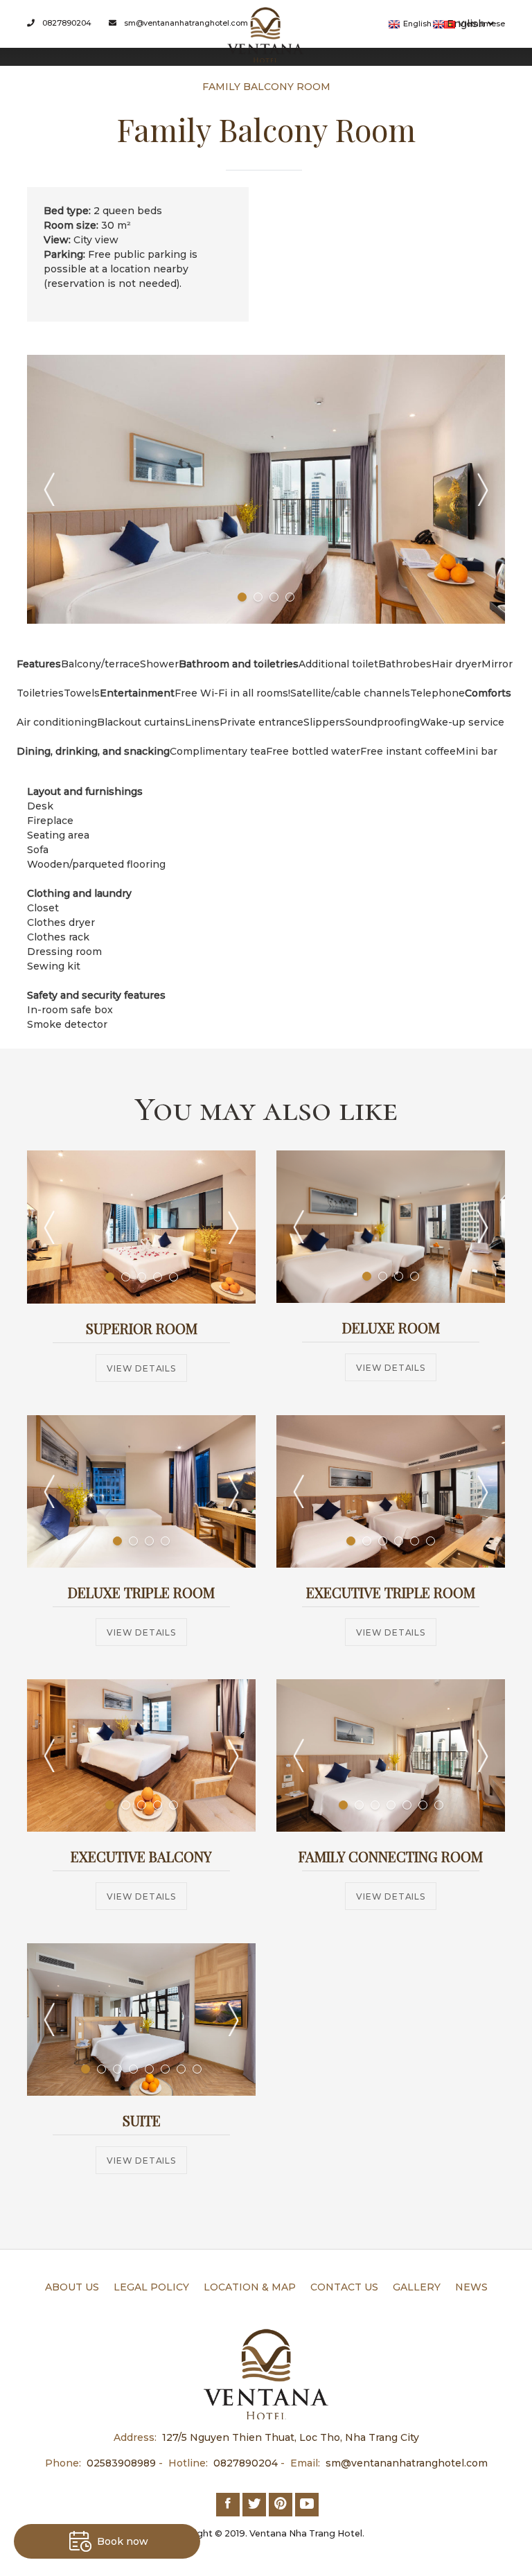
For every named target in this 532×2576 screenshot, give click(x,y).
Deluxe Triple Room (141, 1592)
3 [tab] (274, 597)
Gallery (417, 2287)
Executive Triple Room (391, 1592)
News (471, 2287)
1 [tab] (242, 597)
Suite (142, 2120)
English (466, 24)
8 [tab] (197, 2069)
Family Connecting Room (391, 1856)
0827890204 (66, 23)
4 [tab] (290, 597)
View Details (141, 1368)
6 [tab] (431, 1541)
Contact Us (344, 2287)
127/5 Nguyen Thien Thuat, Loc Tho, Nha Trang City (291, 2437)
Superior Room (142, 1328)
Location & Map (250, 2287)
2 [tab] (258, 597)
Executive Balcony (141, 1856)
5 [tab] (174, 1277)
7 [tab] (439, 1805)
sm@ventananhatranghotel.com (185, 23)
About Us (72, 2287)
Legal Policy (151, 2287)
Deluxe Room (391, 1328)
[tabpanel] (266, 489)
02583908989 (121, 2463)
